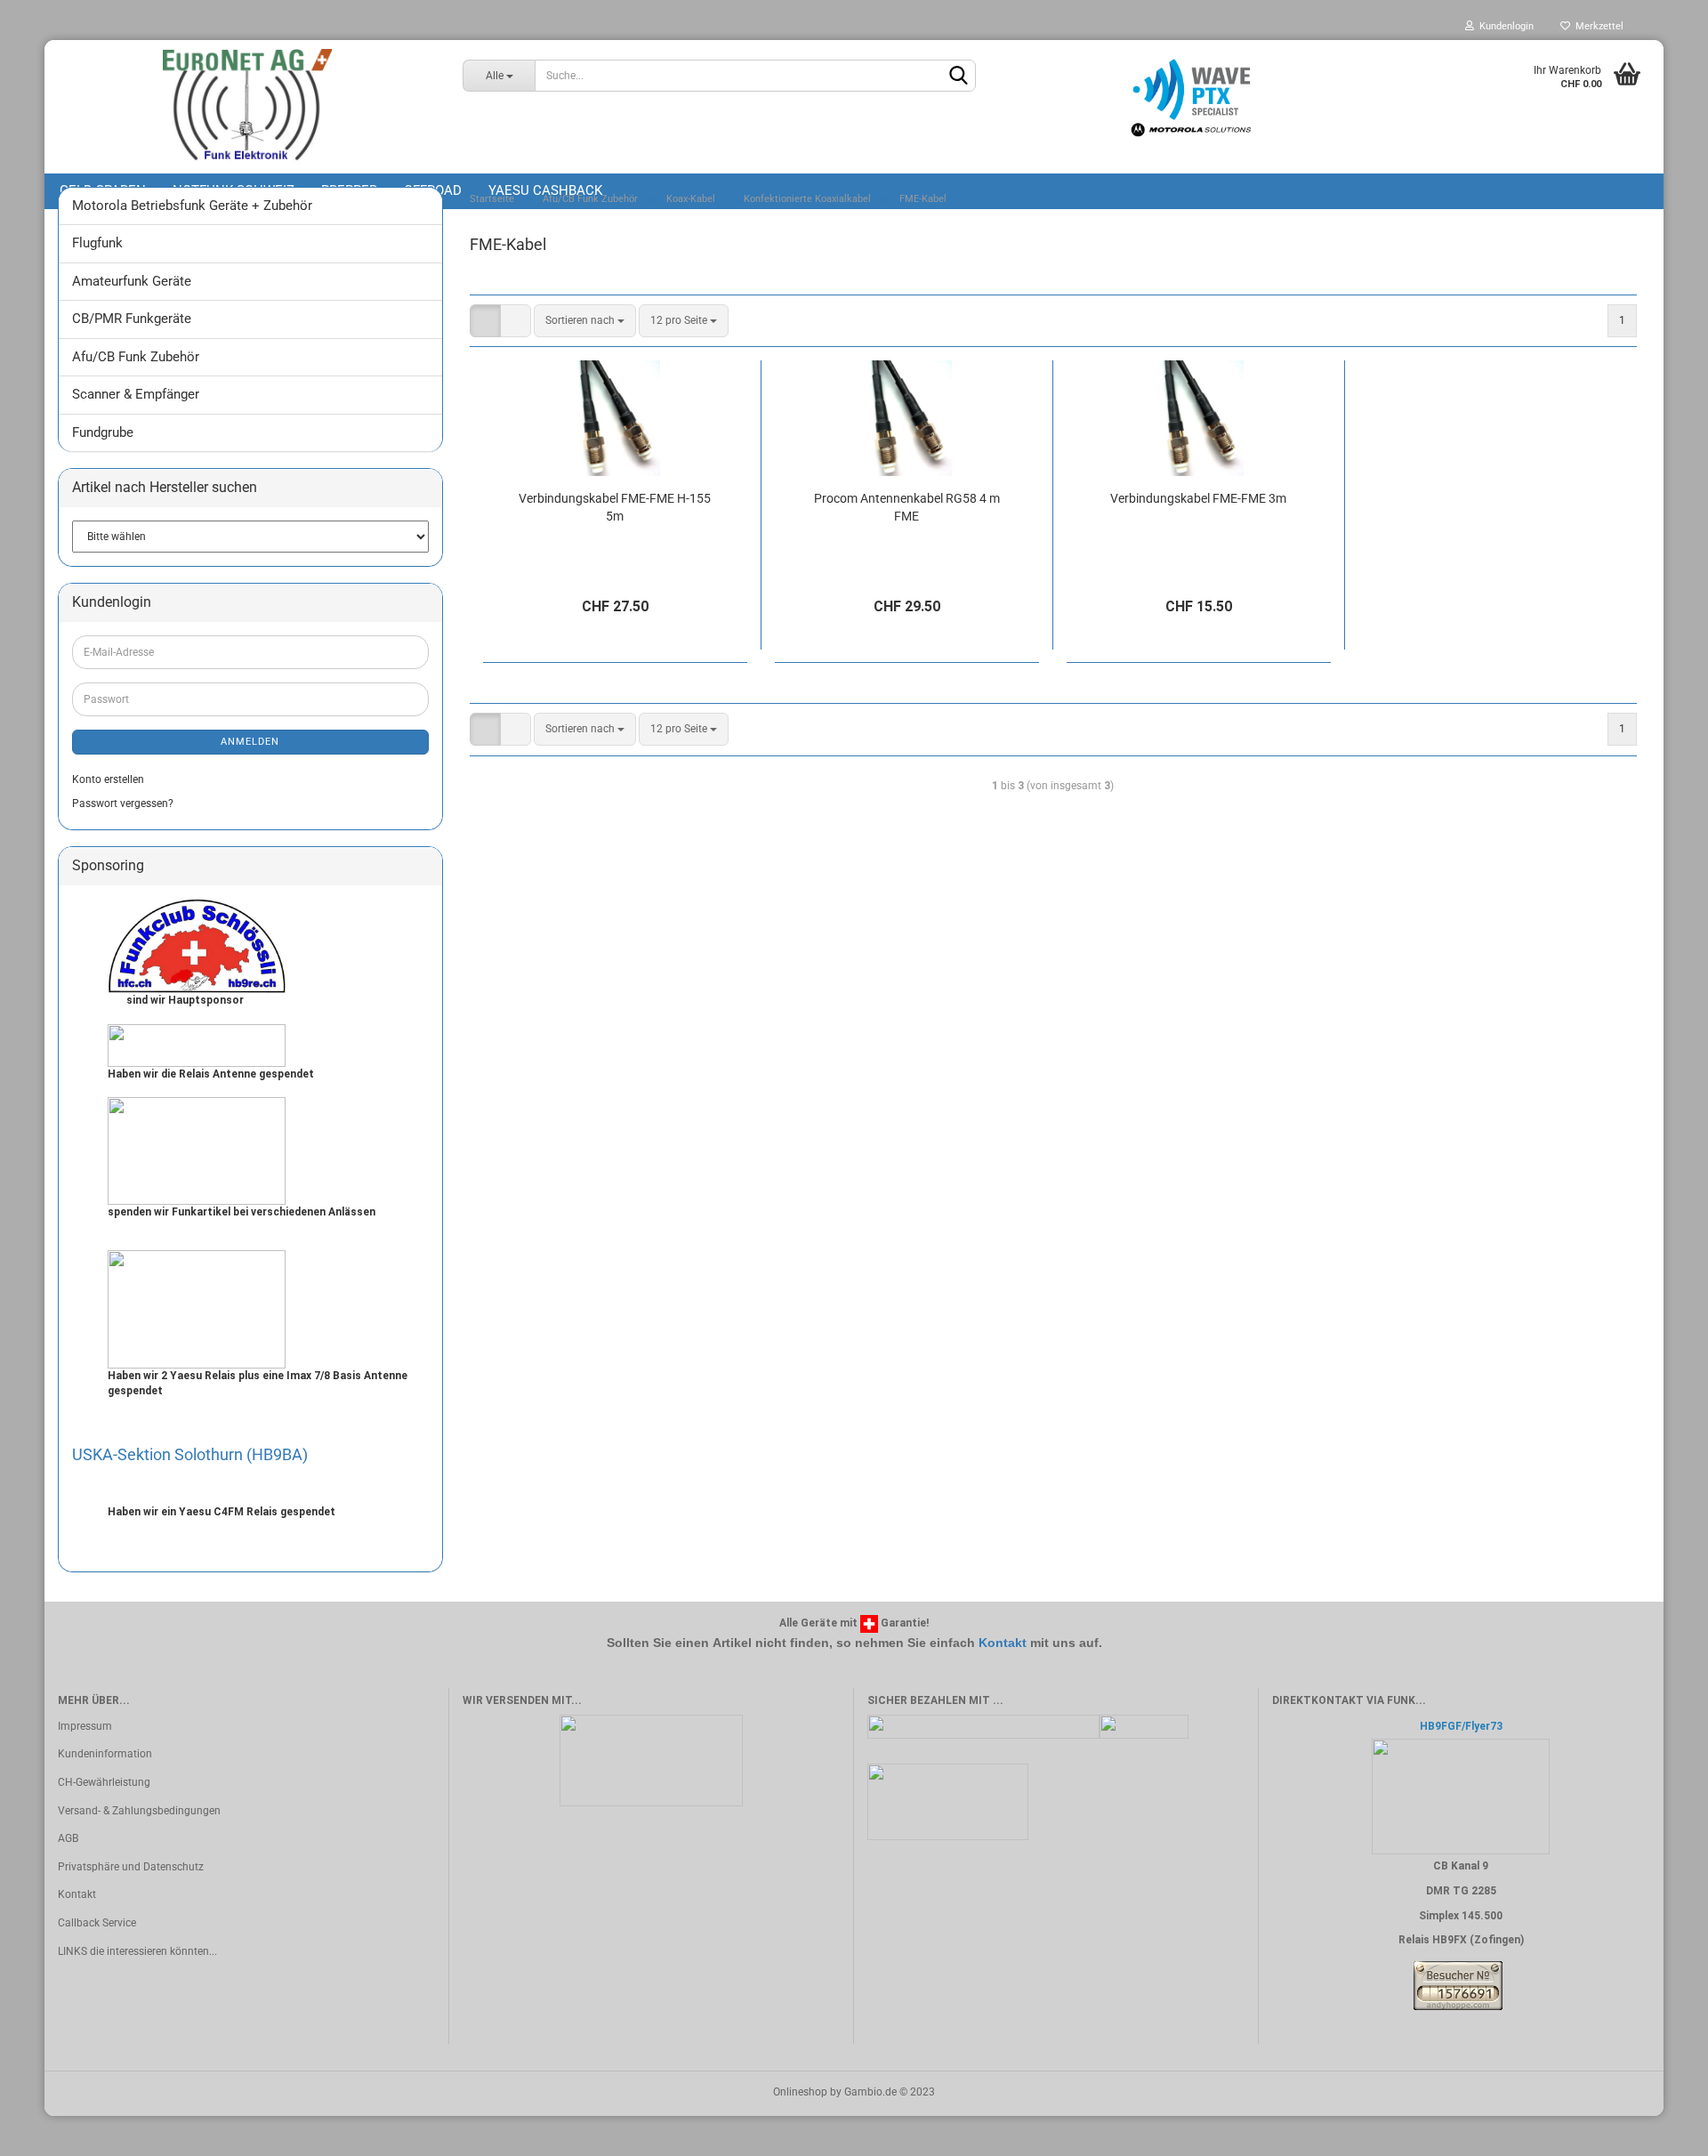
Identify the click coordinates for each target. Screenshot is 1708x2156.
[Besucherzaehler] (1458, 1985)
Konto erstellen (108, 779)
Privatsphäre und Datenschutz (131, 1867)
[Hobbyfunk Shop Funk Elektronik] (247, 107)
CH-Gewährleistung (104, 1782)
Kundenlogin (1504, 26)
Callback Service (97, 1923)
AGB (68, 1838)
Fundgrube (103, 432)
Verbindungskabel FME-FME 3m (1198, 498)
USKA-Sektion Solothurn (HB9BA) (190, 1454)
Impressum (85, 1726)
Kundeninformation (105, 1754)
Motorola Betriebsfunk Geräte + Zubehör (192, 206)
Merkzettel (1597, 26)
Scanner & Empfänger (136, 394)
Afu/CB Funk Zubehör (136, 357)
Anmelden (250, 742)
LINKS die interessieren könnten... (137, 1951)
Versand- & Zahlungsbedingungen (139, 1811)
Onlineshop (800, 2092)
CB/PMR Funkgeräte (132, 319)
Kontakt (1003, 1643)
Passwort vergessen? (123, 803)
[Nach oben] (1659, 2129)
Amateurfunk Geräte (132, 281)
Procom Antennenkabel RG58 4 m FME (907, 507)
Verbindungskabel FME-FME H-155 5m (615, 507)
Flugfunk (97, 243)
